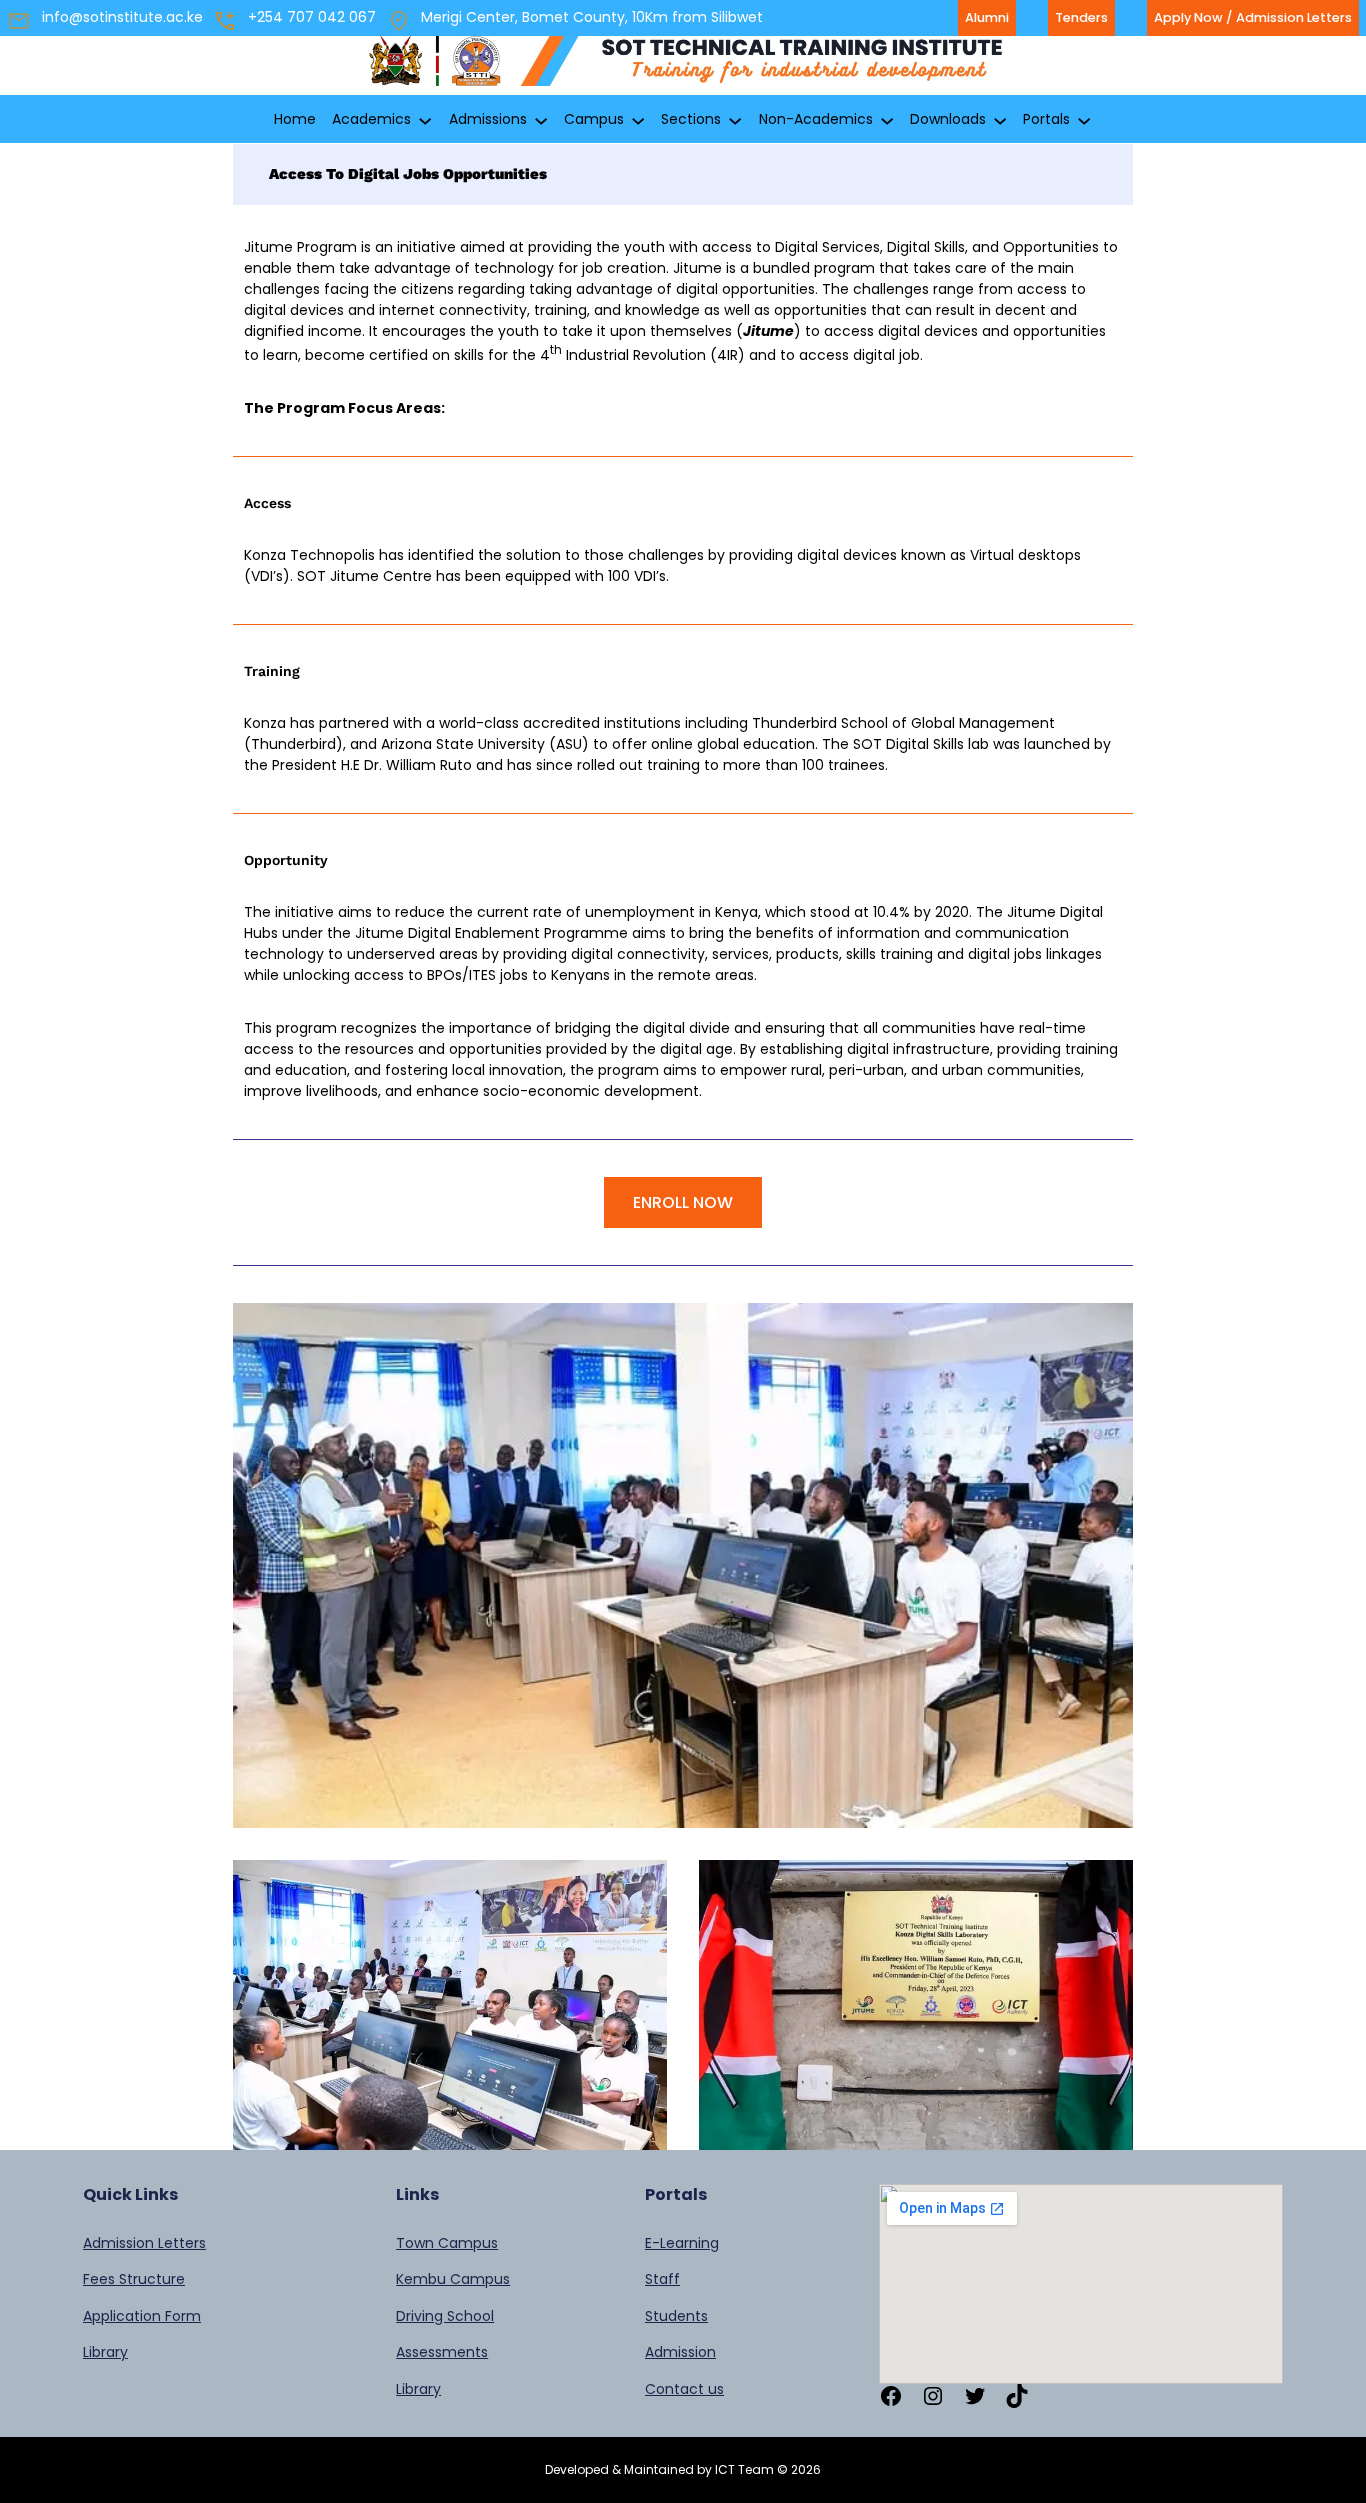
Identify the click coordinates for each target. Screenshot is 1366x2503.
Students (676, 2316)
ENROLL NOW (683, 1202)
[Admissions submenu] (541, 120)
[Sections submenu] (735, 120)
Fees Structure (134, 2279)
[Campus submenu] (638, 120)
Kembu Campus (453, 2279)
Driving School (445, 2316)
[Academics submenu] (425, 120)
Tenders (1081, 17)
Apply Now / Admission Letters (1253, 17)
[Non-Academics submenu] (887, 120)
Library (105, 2352)
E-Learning (682, 2243)
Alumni (987, 17)
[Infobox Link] (683, 66)
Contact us (684, 2389)
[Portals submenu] (1084, 120)
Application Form (142, 2316)
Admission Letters (144, 2243)
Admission (680, 2352)
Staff (662, 2279)
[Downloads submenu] (1000, 120)
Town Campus (447, 2243)
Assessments (442, 2352)
